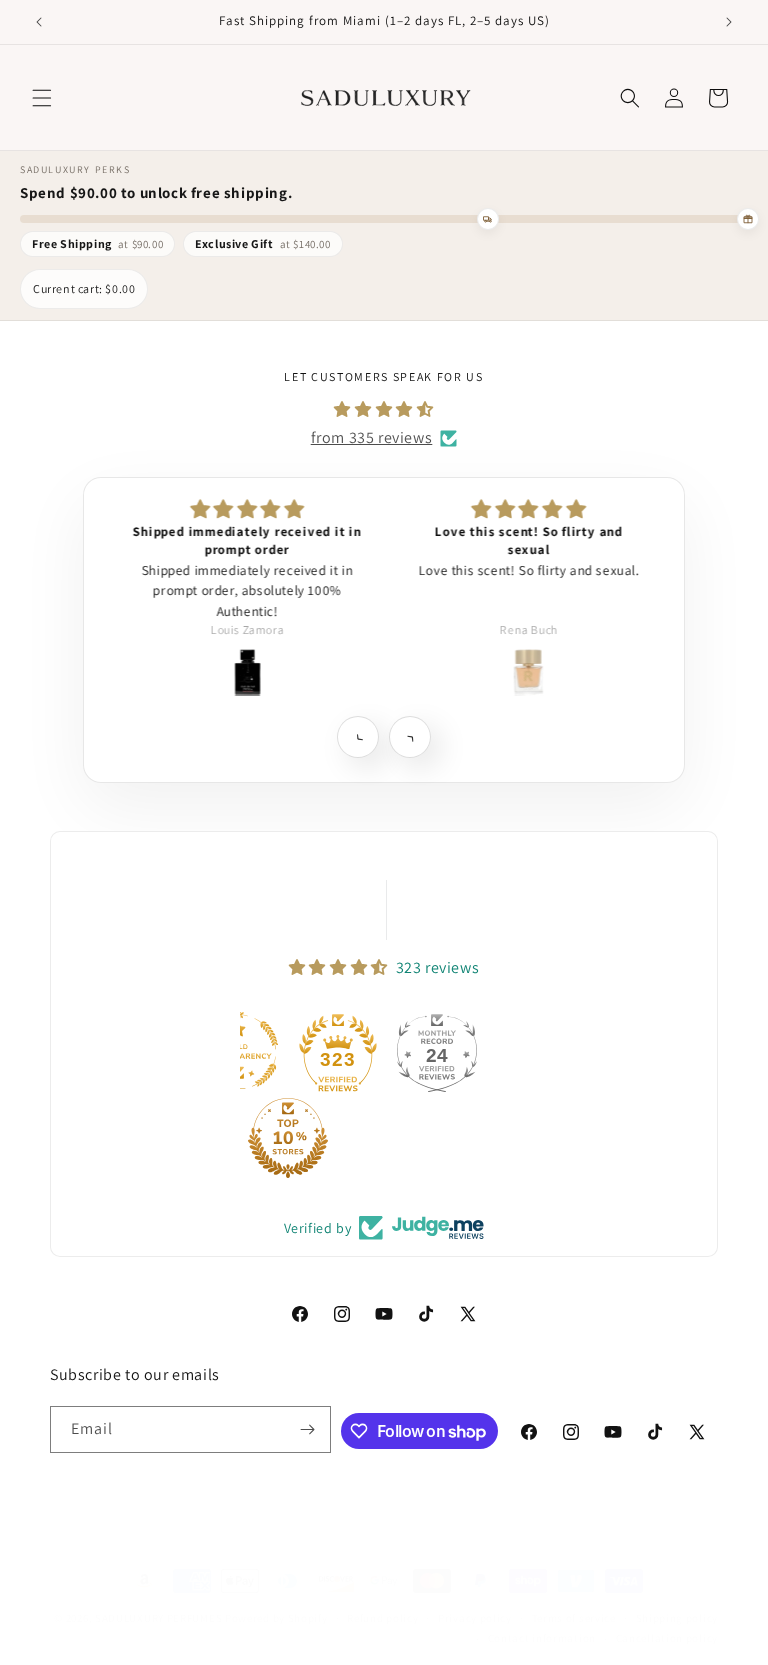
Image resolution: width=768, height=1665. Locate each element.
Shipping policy (677, 1618)
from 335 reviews (372, 437)
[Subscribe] (308, 1429)
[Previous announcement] (39, 22)
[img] (383, 410)
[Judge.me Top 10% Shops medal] (288, 1138)
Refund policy (382, 1618)
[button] (42, 98)
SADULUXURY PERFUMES (158, 1618)
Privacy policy (475, 1618)
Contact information (542, 1638)
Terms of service (574, 1618)
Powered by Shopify (276, 1618)
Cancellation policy (667, 1638)
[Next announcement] (729, 22)
